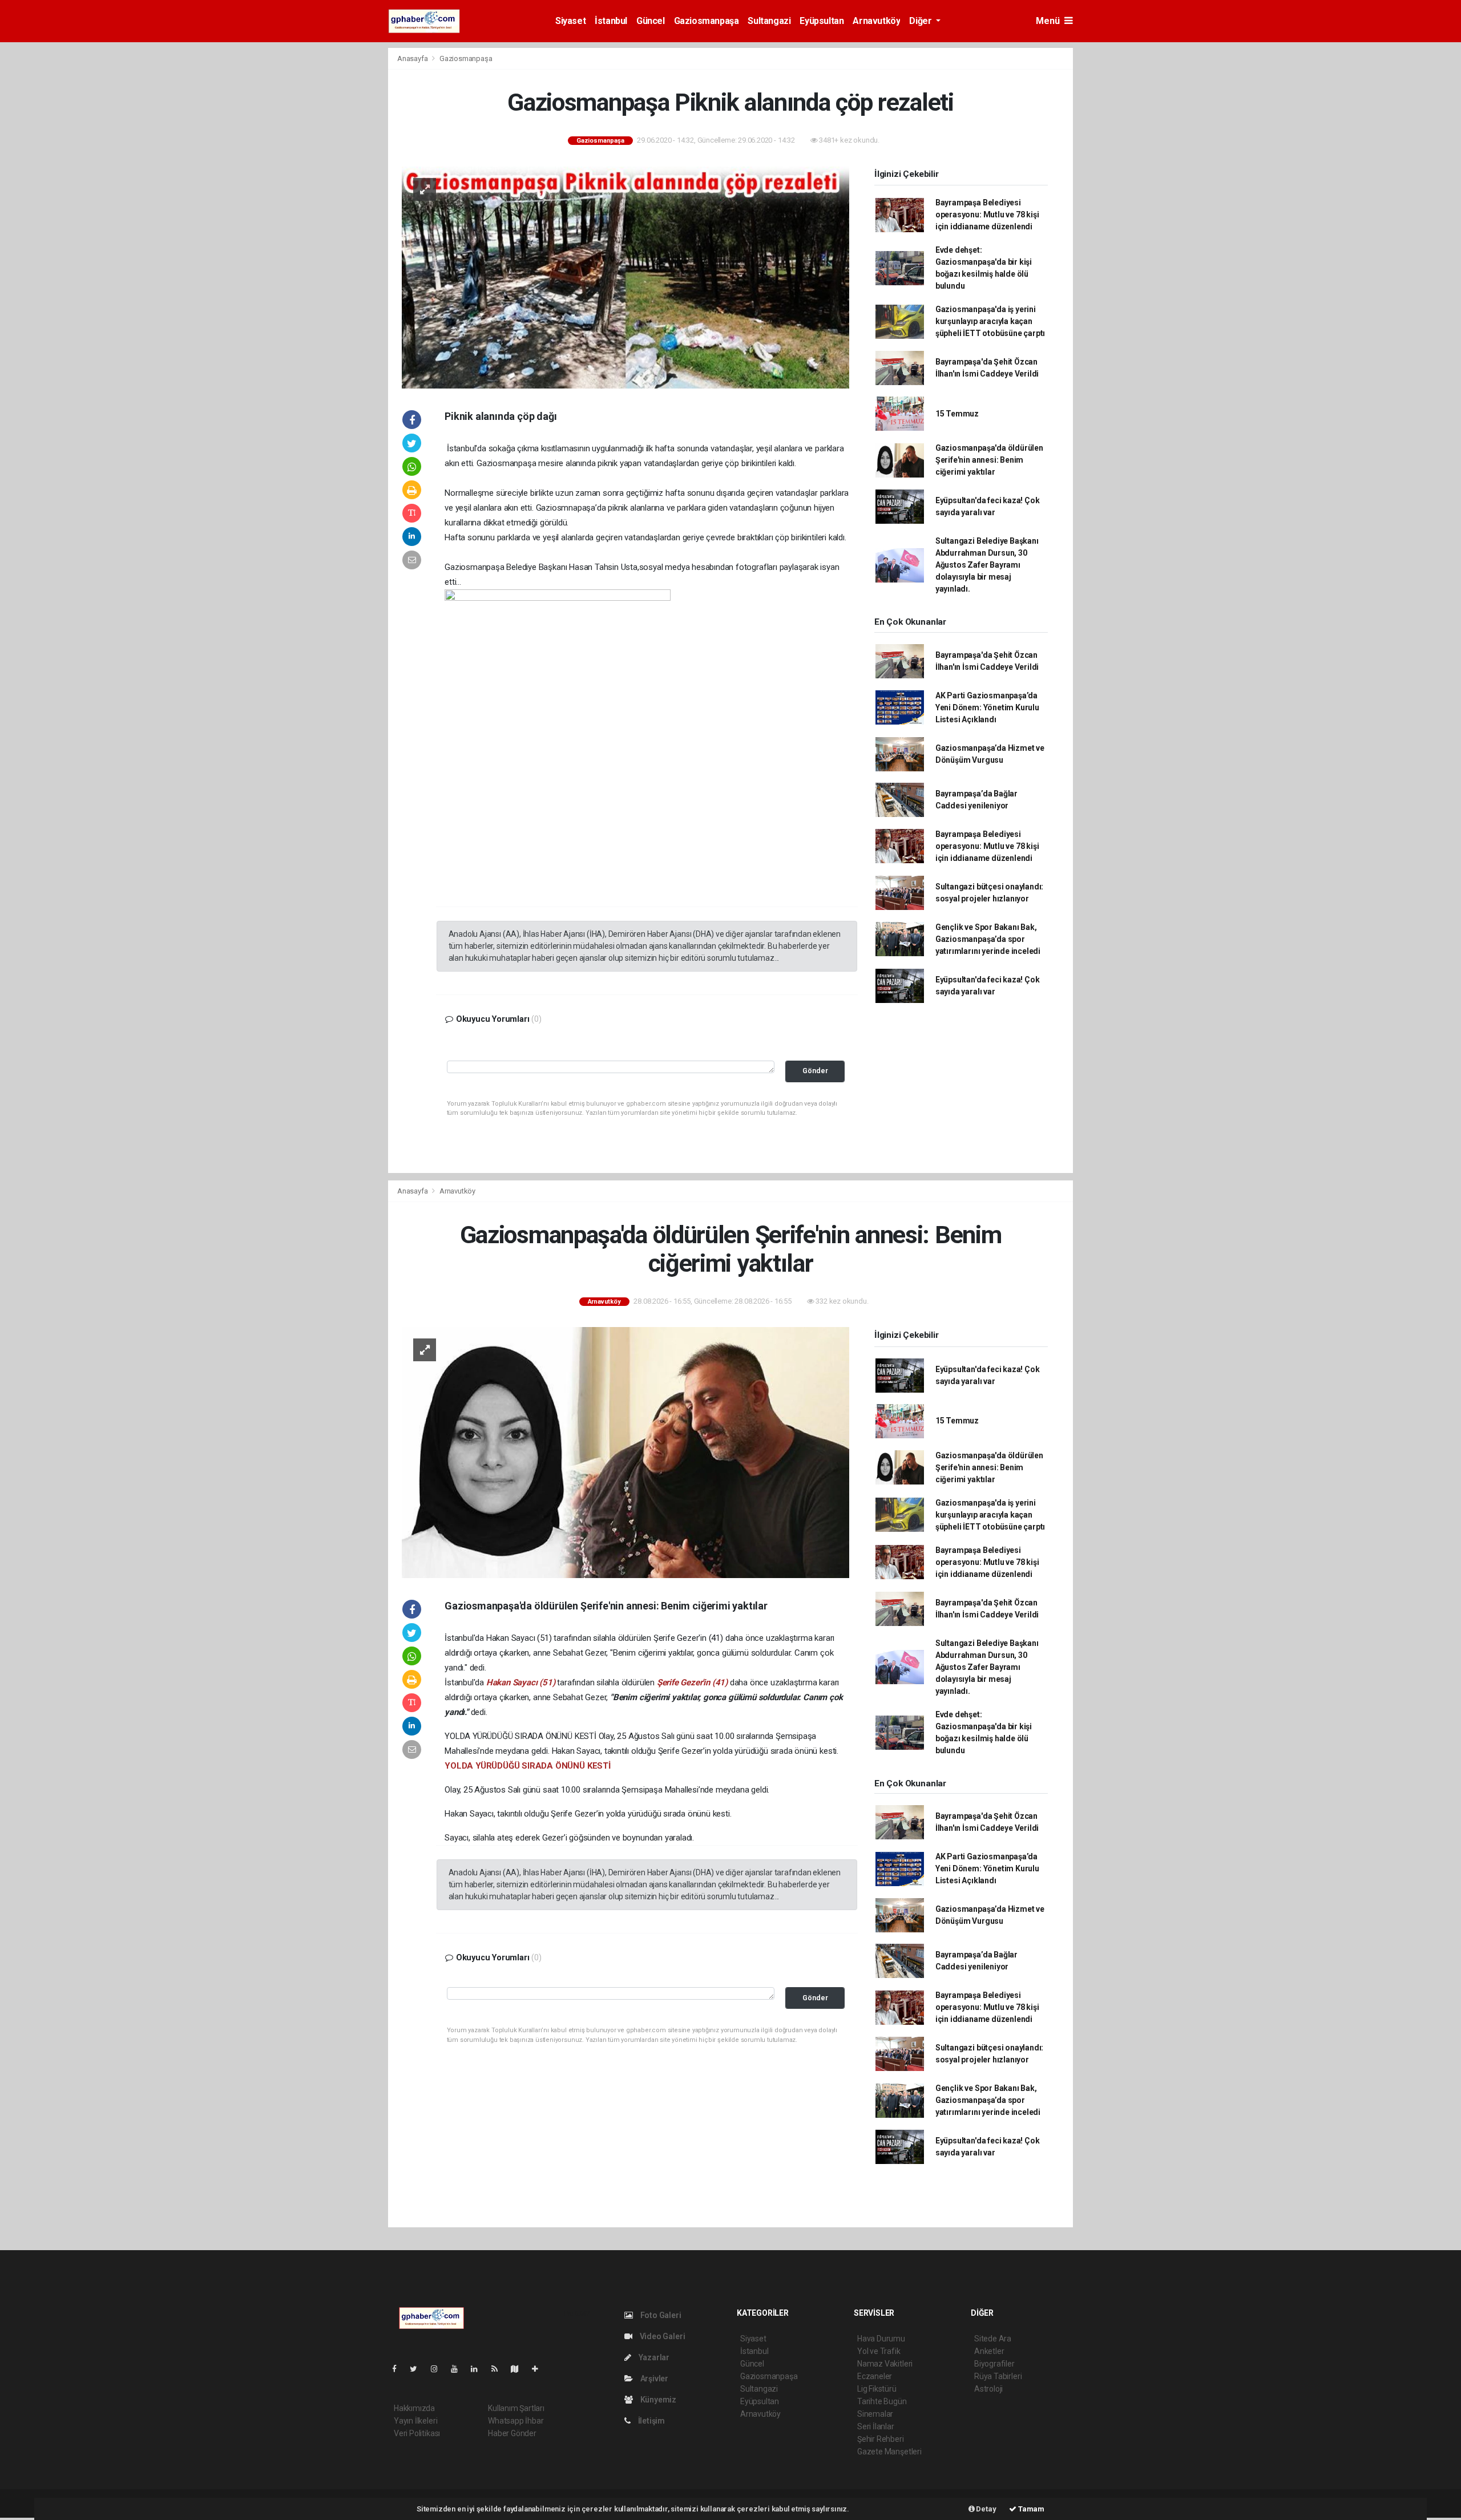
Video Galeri (661, 2336)
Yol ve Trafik (879, 2351)
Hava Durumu (881, 2339)
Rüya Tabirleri (998, 2376)
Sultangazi (769, 21)
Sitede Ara (993, 2339)
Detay (986, 2509)
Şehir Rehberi (881, 2439)
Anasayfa (413, 58)
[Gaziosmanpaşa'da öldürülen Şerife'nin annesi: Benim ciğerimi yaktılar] (625, 1452)
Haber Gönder (512, 2433)
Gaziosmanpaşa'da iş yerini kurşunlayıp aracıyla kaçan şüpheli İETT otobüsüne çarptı (990, 321)
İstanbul (611, 21)
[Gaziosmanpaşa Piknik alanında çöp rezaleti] (625, 277)
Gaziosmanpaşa (707, 21)
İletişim (651, 2421)
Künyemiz (657, 2400)
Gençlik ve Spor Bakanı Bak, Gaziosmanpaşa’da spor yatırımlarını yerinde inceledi (988, 939)
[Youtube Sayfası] (459, 2369)
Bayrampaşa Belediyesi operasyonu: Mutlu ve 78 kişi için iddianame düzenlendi (987, 215)
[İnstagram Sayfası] (439, 2369)
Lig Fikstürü (877, 2389)
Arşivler (653, 2379)
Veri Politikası (417, 2433)
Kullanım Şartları (516, 2408)
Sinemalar (875, 2414)
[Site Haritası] (519, 2369)
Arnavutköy (876, 21)
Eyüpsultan (822, 21)
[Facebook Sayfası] (399, 2369)
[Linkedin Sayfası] (479, 2369)
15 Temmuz (957, 414)
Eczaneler (875, 2376)
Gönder (815, 1071)
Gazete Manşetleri (889, 2452)
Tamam (1030, 2509)
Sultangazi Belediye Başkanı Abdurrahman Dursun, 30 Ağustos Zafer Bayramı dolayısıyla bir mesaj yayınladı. (987, 565)
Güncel (651, 21)
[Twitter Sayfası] (418, 2369)
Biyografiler (994, 2364)
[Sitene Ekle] (540, 2369)
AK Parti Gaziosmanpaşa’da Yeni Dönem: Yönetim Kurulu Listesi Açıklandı (987, 707)
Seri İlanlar (876, 2426)
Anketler (989, 2351)
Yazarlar (653, 2357)
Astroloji (988, 2389)
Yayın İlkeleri (415, 2421)
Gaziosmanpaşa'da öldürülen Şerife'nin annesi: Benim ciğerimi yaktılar (989, 460)
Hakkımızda (414, 2408)
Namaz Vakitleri (885, 2364)
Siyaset (570, 21)
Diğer (921, 21)
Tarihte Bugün (882, 2401)
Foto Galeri (660, 2315)
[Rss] (499, 2369)
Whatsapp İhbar (516, 2421)
